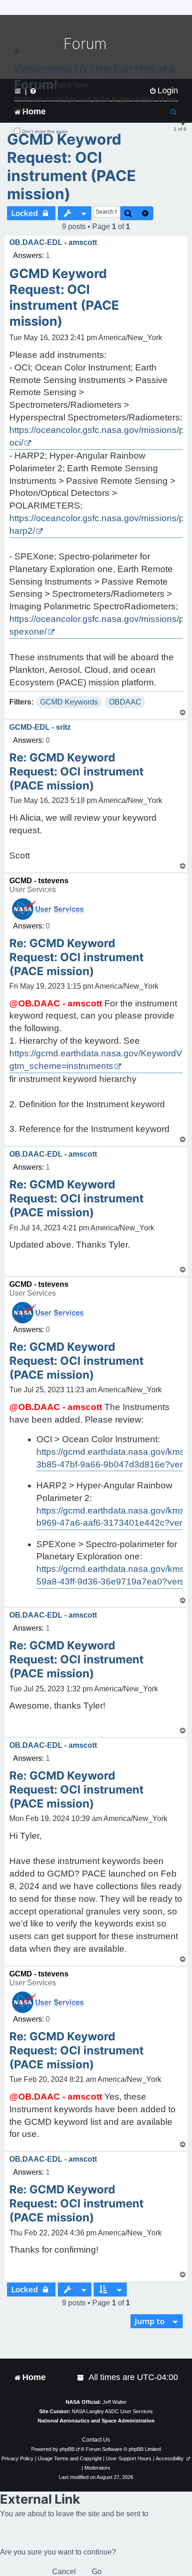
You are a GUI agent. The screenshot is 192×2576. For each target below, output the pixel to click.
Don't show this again (45, 131)
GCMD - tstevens (39, 881)
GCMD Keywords (69, 702)
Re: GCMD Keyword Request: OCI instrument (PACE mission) (76, 771)
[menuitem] (81, 2377)
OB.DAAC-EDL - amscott (53, 242)
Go (97, 2572)
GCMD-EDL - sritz (40, 727)
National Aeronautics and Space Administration (96, 2421)
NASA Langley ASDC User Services (112, 2411)
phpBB (67, 2449)
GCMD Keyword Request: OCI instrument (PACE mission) (72, 167)
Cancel (64, 2572)
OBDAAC (125, 702)
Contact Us (96, 2440)
